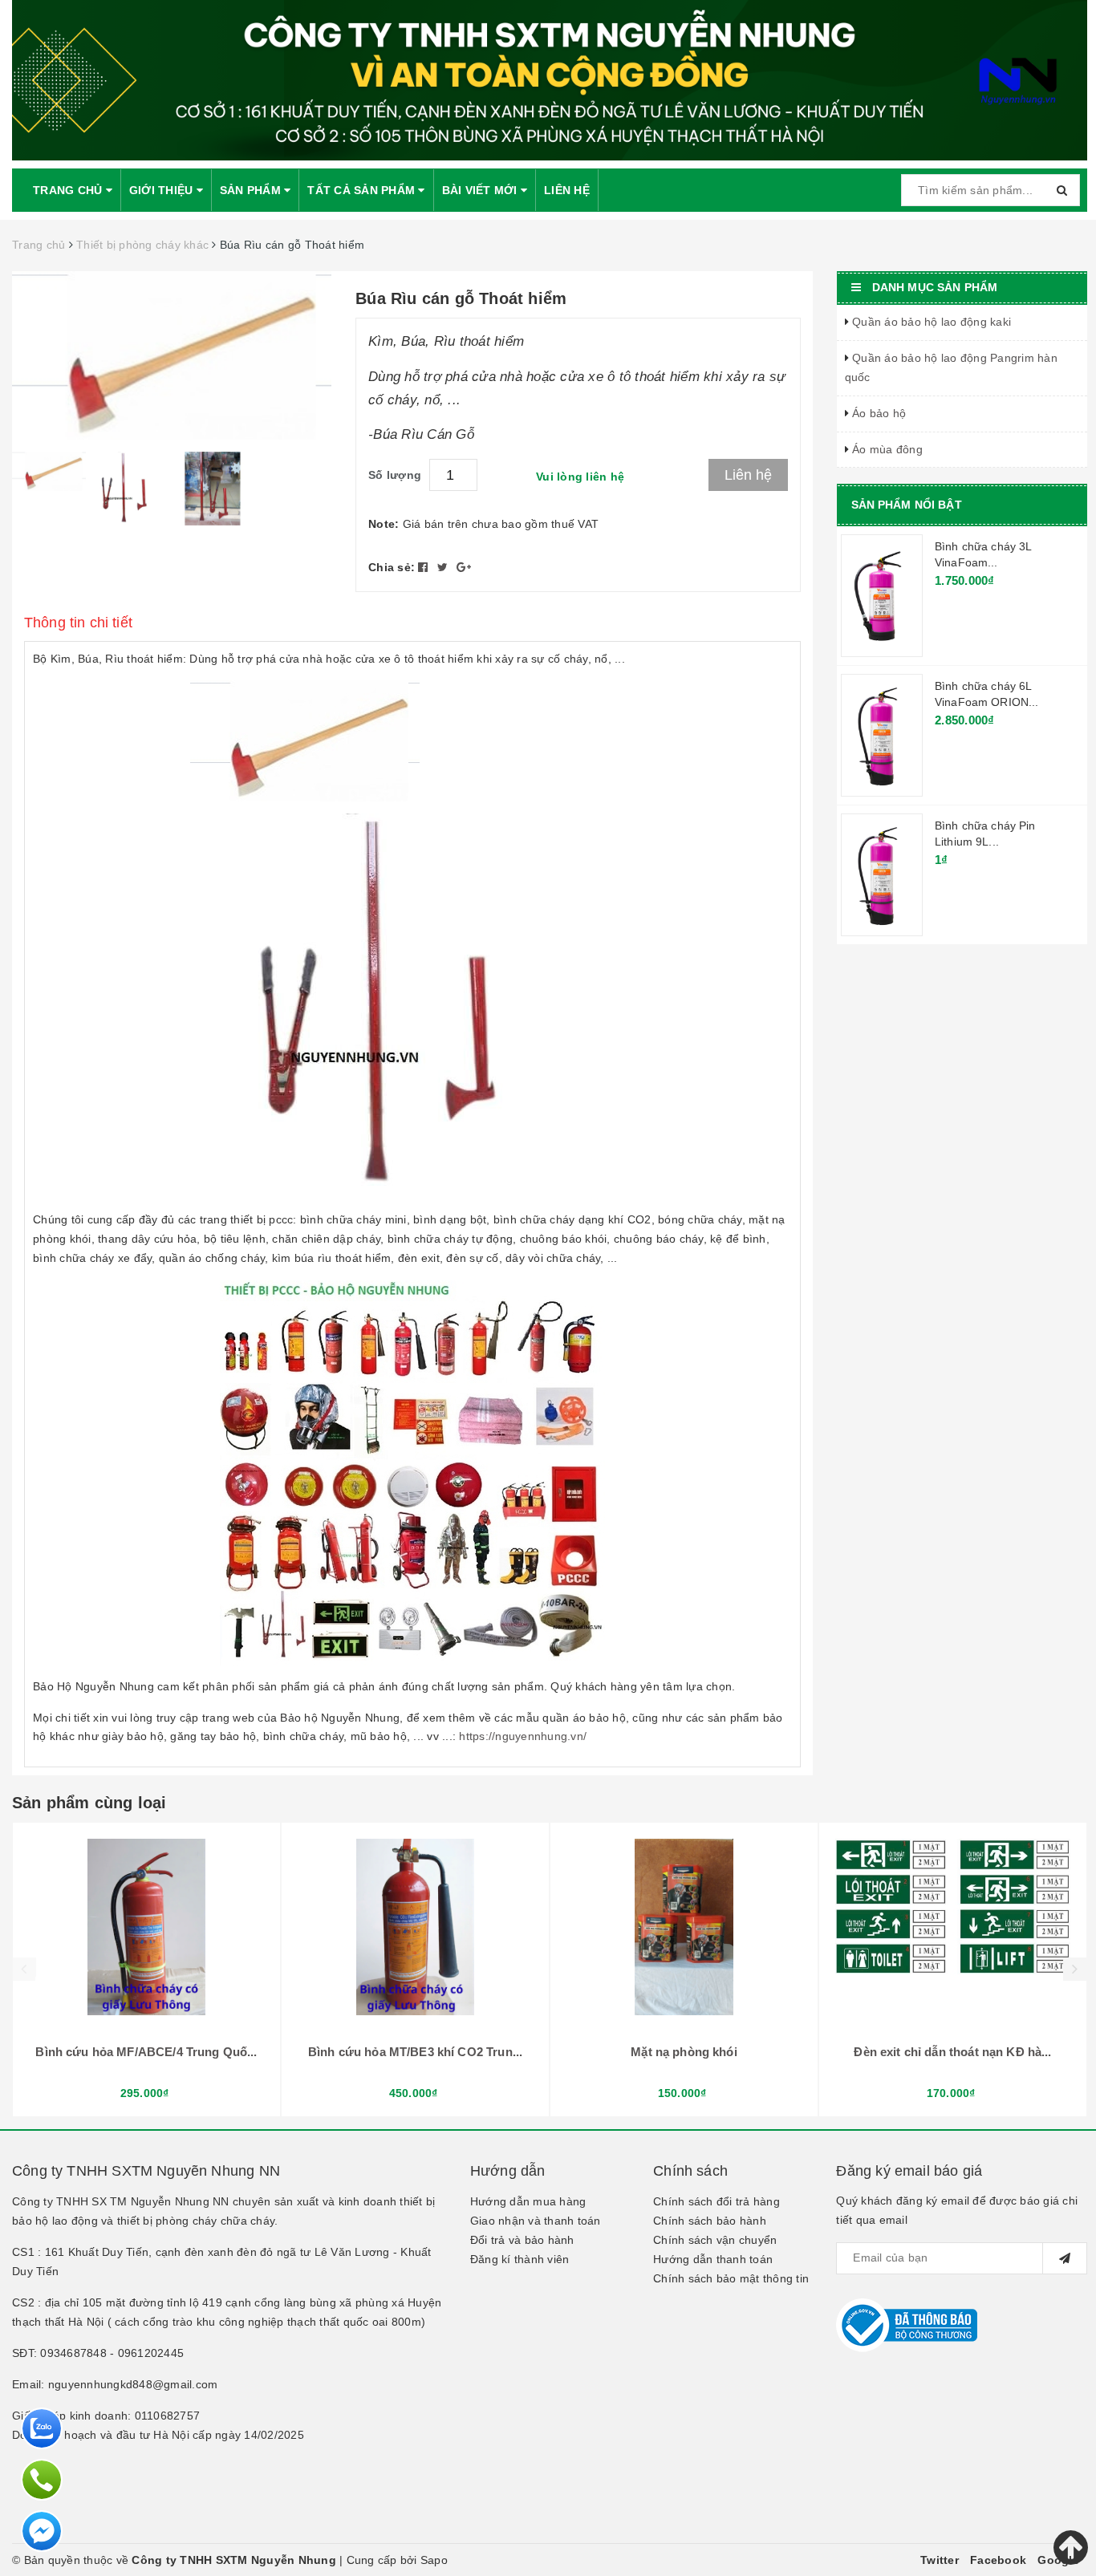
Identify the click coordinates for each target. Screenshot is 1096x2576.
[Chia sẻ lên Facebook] (425, 567)
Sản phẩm (252, 190)
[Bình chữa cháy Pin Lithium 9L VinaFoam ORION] (882, 874)
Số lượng (395, 475)
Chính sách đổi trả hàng (716, 2201)
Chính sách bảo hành (710, 2221)
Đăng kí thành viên (520, 2259)
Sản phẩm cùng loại (89, 1803)
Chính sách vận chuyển (715, 2240)
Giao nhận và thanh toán (536, 2221)
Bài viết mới (481, 190)
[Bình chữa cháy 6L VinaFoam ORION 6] (882, 735)
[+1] (464, 567)
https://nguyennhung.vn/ (523, 1736)
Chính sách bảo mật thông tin (731, 2278)
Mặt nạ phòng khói (684, 2052)
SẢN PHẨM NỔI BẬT (907, 505)
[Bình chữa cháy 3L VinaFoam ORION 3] (882, 595)
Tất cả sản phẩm (363, 190)
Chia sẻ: (392, 567)
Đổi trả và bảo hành (522, 2240)
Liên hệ (567, 190)
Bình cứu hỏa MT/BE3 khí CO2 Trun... (415, 2052)
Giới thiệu (163, 190)
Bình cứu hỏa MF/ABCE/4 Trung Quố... (146, 2052)
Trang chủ (69, 190)
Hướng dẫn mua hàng (528, 2201)
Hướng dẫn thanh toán (713, 2259)
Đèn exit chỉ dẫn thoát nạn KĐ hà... (952, 2052)
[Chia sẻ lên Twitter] (444, 567)
